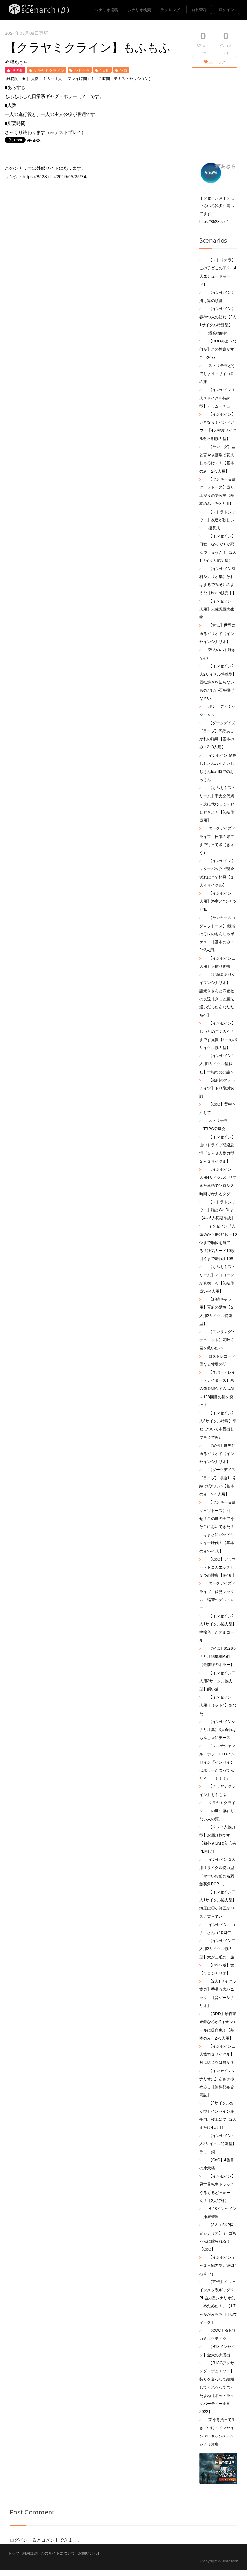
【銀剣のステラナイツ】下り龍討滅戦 (217, 1088)
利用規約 (30, 2553)
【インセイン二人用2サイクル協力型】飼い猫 (217, 1681)
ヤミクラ (82, 70)
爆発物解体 (218, 333)
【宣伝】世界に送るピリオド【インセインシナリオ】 (217, 633)
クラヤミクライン (49, 70)
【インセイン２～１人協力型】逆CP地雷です (218, 2265)
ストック (217, 62)
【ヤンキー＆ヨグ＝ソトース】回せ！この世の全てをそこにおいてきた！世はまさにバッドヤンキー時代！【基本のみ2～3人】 (217, 1526)
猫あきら (19, 62)
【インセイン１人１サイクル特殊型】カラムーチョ (217, 397)
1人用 (105, 70)
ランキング (170, 10)
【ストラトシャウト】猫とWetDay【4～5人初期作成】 (217, 1210)
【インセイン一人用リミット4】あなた (218, 1705)
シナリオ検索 (139, 10)
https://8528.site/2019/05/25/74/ (55, 176)
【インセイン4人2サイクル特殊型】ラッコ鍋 (218, 2143)
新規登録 (199, 9)
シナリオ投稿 (106, 10)
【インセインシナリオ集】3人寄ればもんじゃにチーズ (218, 1729)
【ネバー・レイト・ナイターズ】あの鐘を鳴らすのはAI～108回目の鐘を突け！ (217, 1388)
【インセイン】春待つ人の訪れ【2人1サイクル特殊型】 (218, 316)
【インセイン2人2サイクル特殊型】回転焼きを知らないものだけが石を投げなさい (218, 682)
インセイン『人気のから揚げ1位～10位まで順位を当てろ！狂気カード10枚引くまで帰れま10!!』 (218, 1242)
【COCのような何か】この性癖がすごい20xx (218, 349)
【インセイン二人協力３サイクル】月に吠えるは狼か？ (217, 2054)
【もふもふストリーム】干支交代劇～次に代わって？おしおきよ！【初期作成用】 (217, 803)
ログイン (226, 9)
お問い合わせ (90, 2553)
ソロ (123, 70)
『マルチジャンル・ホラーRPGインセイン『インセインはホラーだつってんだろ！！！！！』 (217, 1762)
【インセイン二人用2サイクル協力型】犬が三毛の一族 (217, 1948)
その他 (18, 70)
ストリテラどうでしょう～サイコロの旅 (217, 373)
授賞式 (214, 528)
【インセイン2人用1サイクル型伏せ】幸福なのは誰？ (217, 1063)
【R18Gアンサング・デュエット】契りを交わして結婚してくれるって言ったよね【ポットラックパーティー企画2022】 (217, 2387)
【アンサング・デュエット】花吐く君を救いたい (217, 1339)
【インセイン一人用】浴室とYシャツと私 (218, 901)
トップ (14, 2553)
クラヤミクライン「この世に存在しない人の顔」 (217, 1810)
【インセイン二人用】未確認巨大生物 (217, 609)
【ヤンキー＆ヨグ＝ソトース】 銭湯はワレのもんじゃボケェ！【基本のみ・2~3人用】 (217, 934)
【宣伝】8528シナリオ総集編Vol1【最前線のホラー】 (218, 1656)
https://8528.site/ (214, 221)
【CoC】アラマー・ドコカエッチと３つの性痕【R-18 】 (218, 1567)
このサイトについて (58, 2553)
